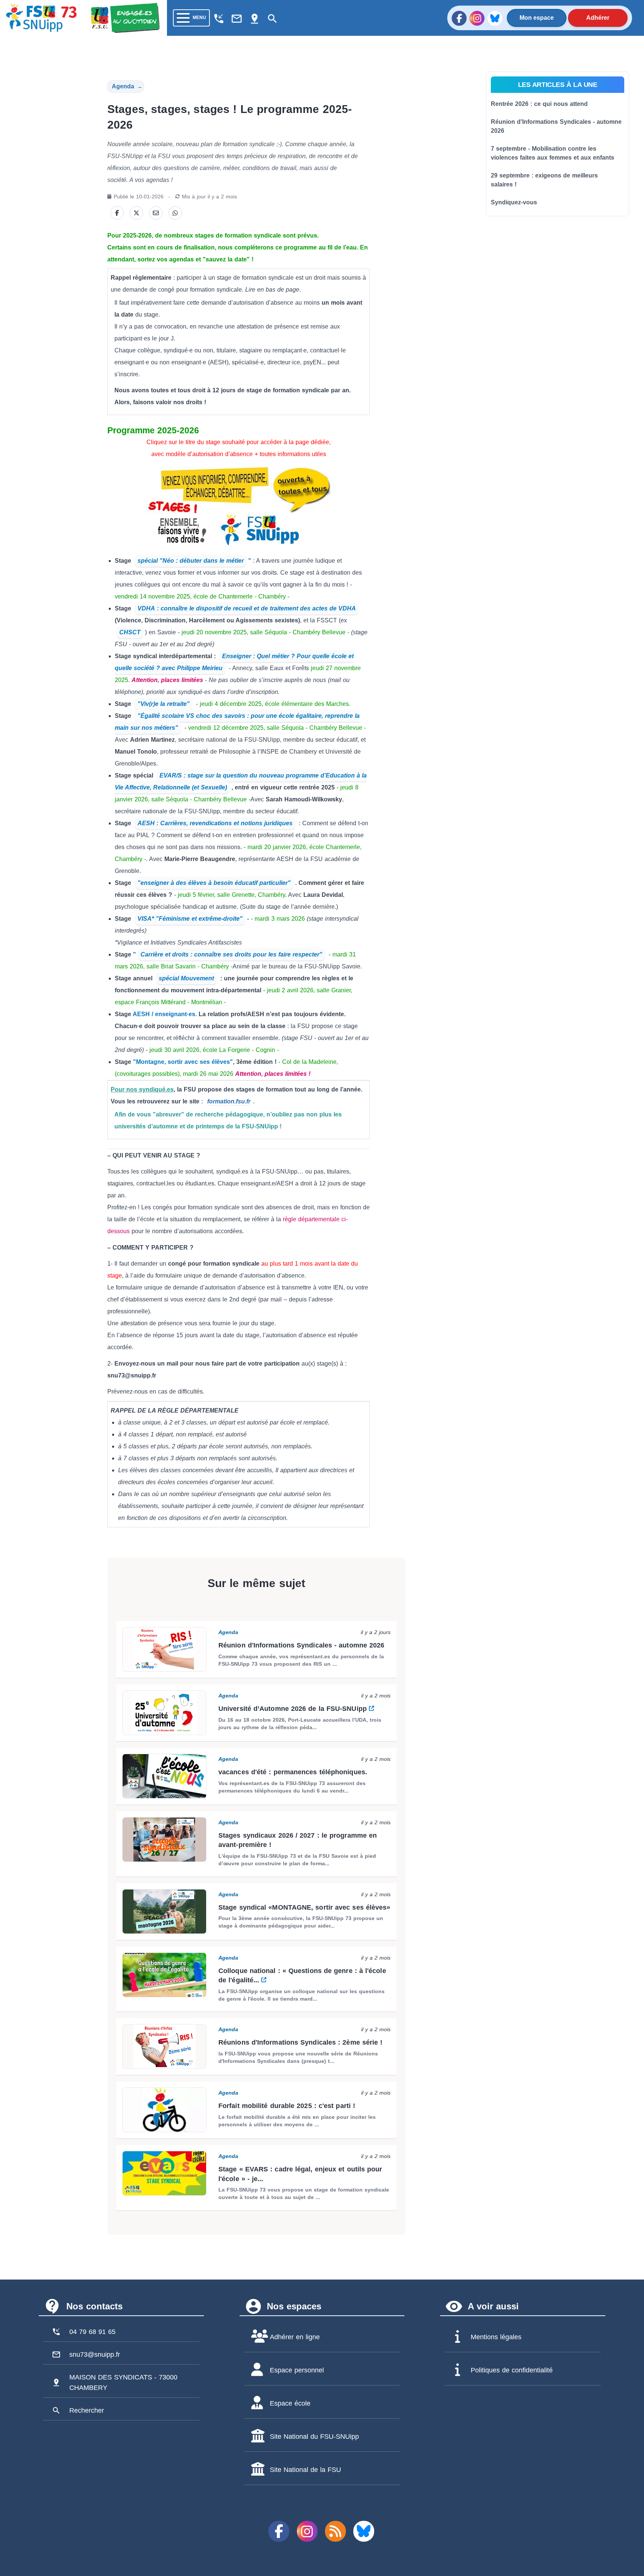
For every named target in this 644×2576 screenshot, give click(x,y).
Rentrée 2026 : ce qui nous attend (539, 104)
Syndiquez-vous (514, 202)
